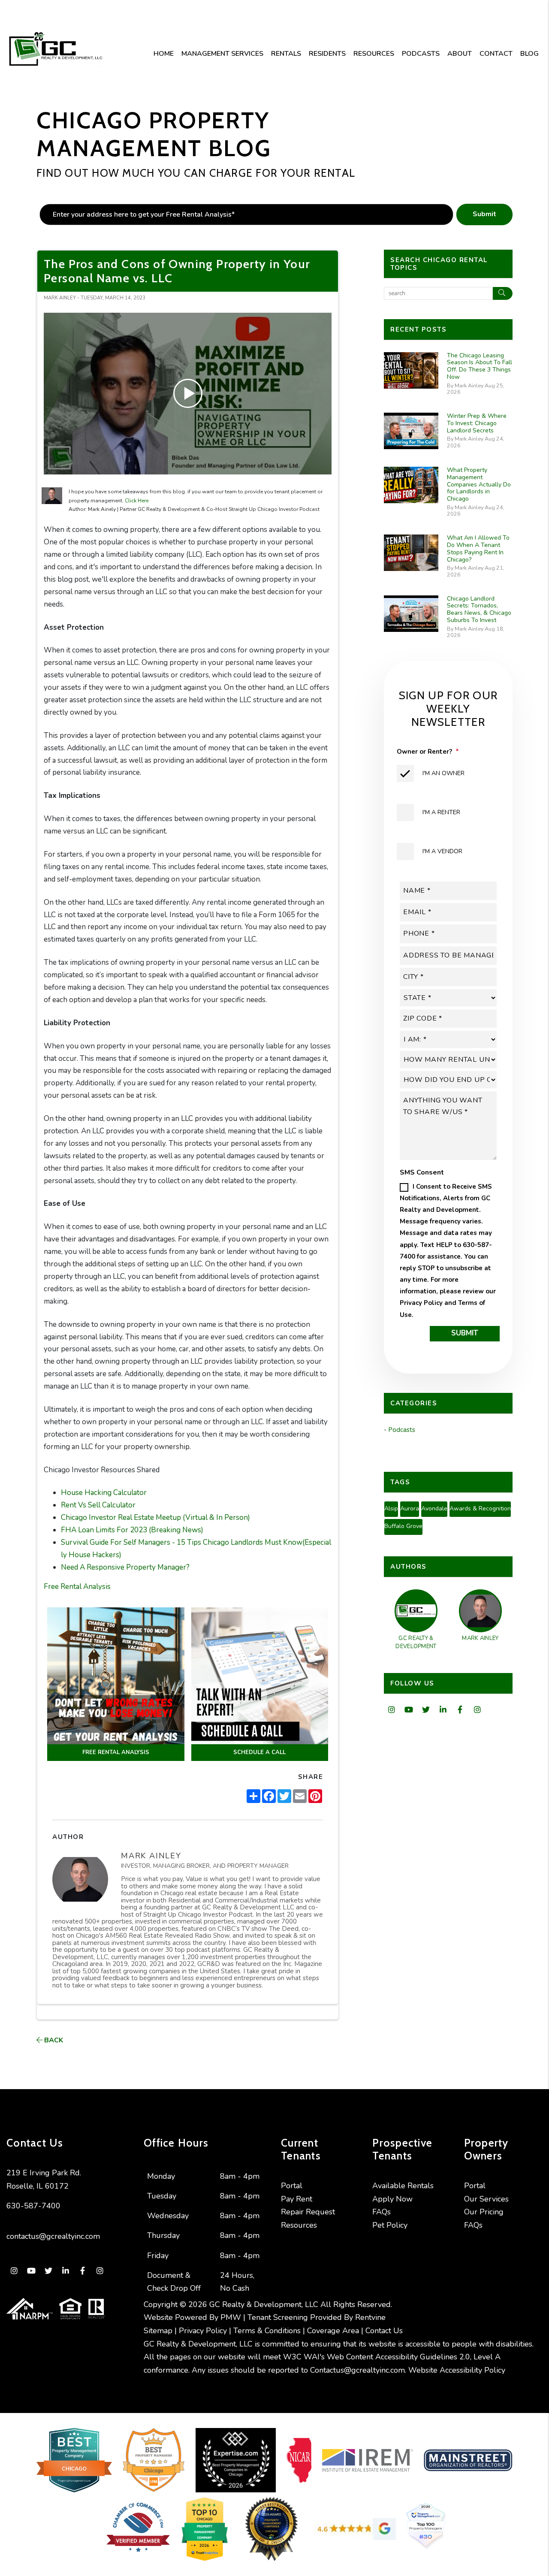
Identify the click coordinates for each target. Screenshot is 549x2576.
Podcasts (421, 54)
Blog (529, 54)
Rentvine (370, 2317)
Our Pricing (484, 2212)
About (460, 54)
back (53, 2040)
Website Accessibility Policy (457, 2370)
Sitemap (158, 2331)
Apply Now (392, 2199)
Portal (292, 2186)
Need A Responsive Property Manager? (125, 1567)
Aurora (410, 1508)
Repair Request (308, 2212)
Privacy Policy (421, 1303)
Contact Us (384, 2331)
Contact (496, 54)
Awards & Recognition (480, 1508)
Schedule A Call (259, 1752)
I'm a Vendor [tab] (442, 851)
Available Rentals (403, 2186)
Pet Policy (390, 2225)
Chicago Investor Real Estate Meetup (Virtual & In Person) (155, 1518)
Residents (327, 54)
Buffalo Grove (403, 1526)
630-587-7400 (33, 2206)
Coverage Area (333, 2331)
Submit (484, 214)
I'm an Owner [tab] (443, 773)
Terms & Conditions (267, 2331)
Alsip (391, 1508)
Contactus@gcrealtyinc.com (357, 2370)
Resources (374, 54)
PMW (231, 2317)
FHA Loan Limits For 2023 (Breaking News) (132, 1530)
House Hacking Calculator (104, 1493)
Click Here (137, 501)
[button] (391, 1710)
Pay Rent (297, 2199)
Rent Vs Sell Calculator (98, 1505)
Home (164, 54)
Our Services (486, 2199)
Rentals (286, 54)
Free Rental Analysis (77, 1587)
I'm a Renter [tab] (441, 812)
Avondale (434, 1508)
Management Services (222, 54)
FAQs (382, 2212)
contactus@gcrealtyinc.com (53, 2236)
